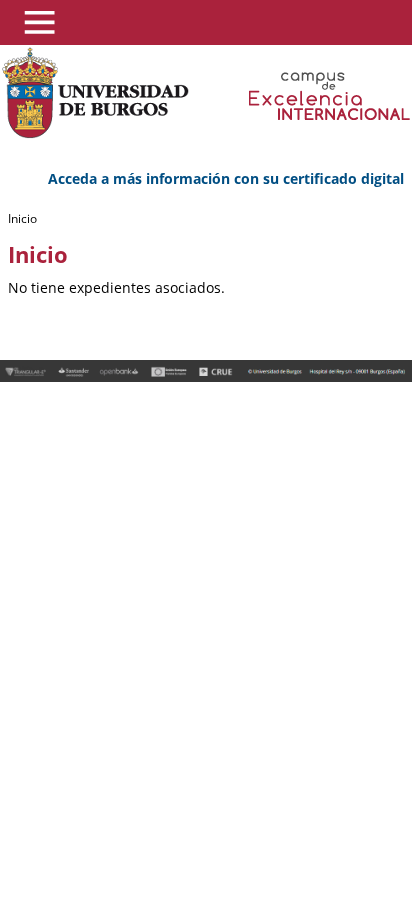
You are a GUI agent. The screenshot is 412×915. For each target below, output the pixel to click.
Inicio (22, 218)
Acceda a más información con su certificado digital (226, 178)
